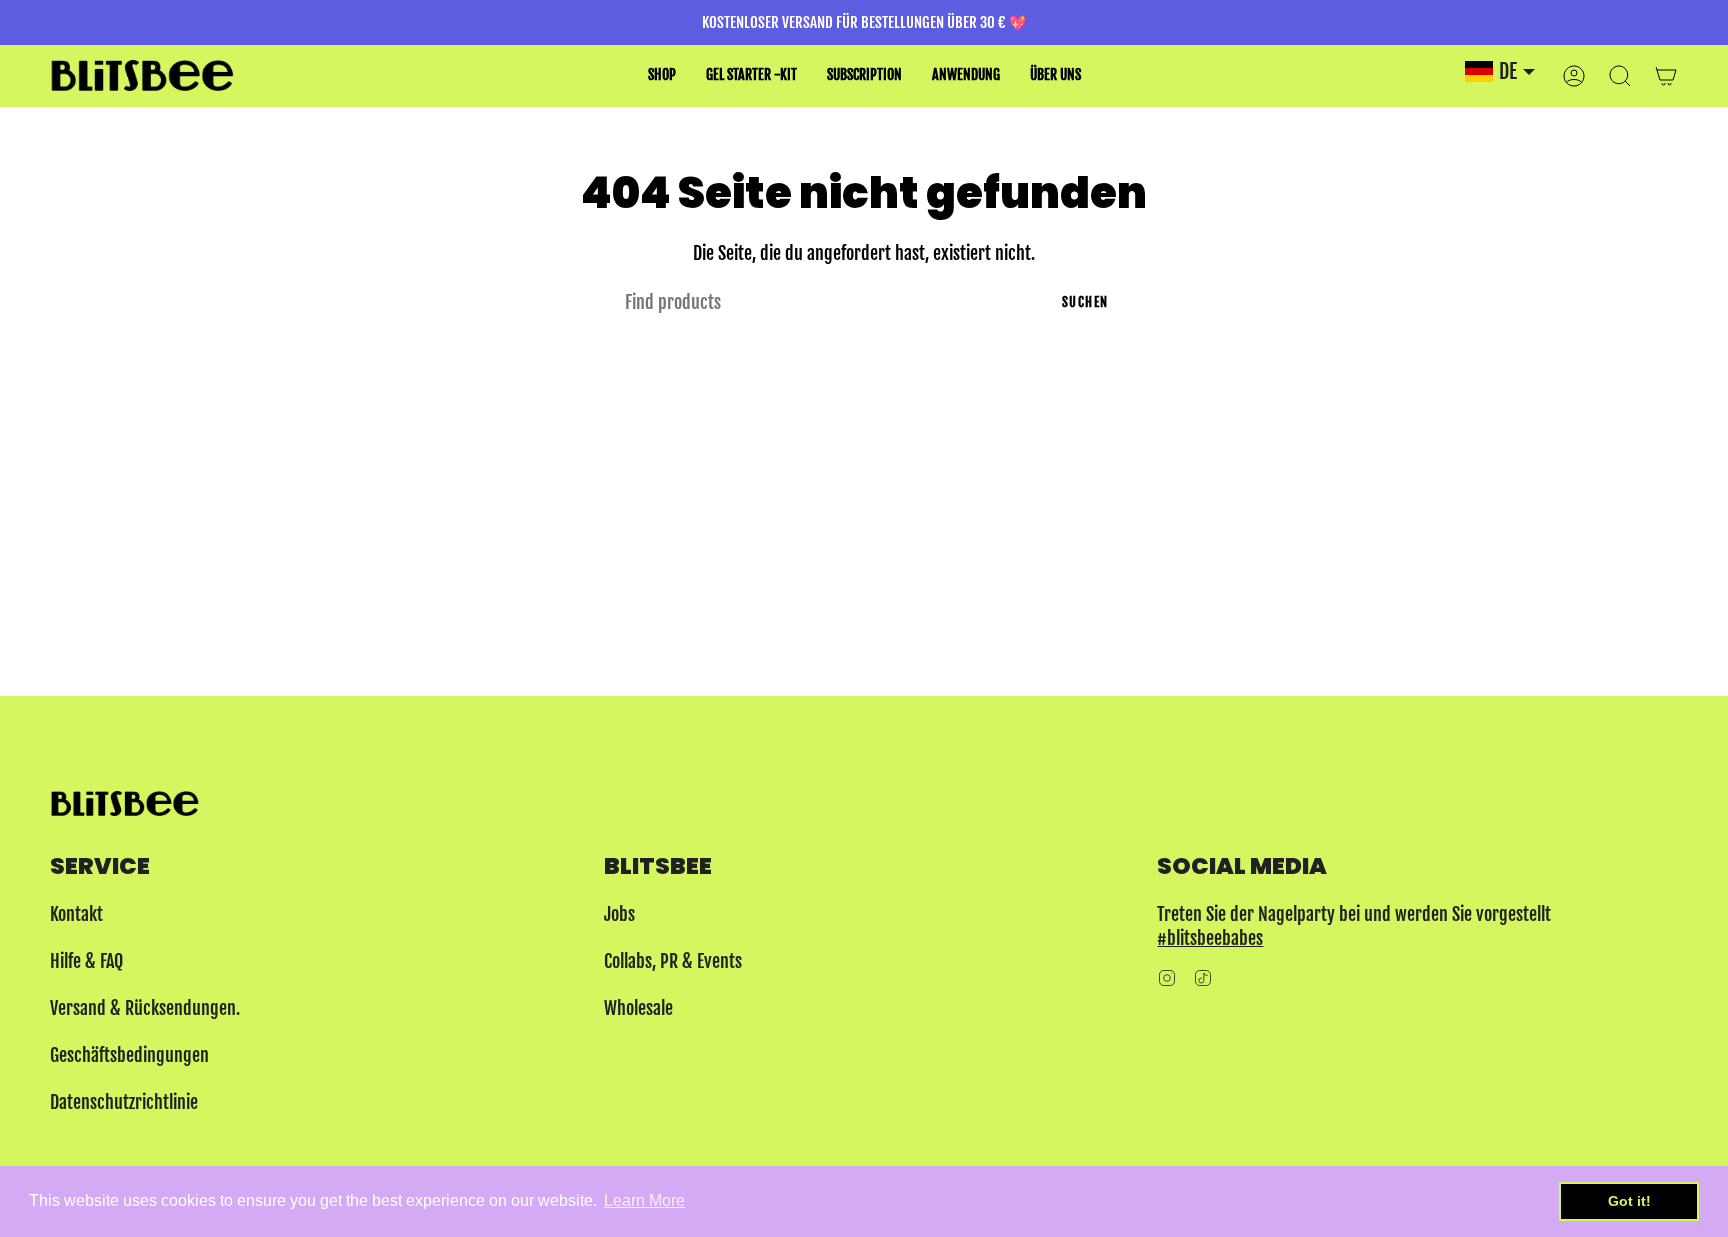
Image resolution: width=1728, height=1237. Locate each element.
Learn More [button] (644, 1200)
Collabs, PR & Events (673, 961)
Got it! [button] (1629, 1201)
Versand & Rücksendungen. (145, 1008)
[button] (662, 75)
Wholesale (638, 1008)
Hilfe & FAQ (86, 961)
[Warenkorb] (1666, 75)
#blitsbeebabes (1210, 938)
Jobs (619, 914)
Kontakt (76, 914)
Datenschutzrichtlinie (124, 1102)
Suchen (1085, 302)
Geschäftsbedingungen (129, 1055)
